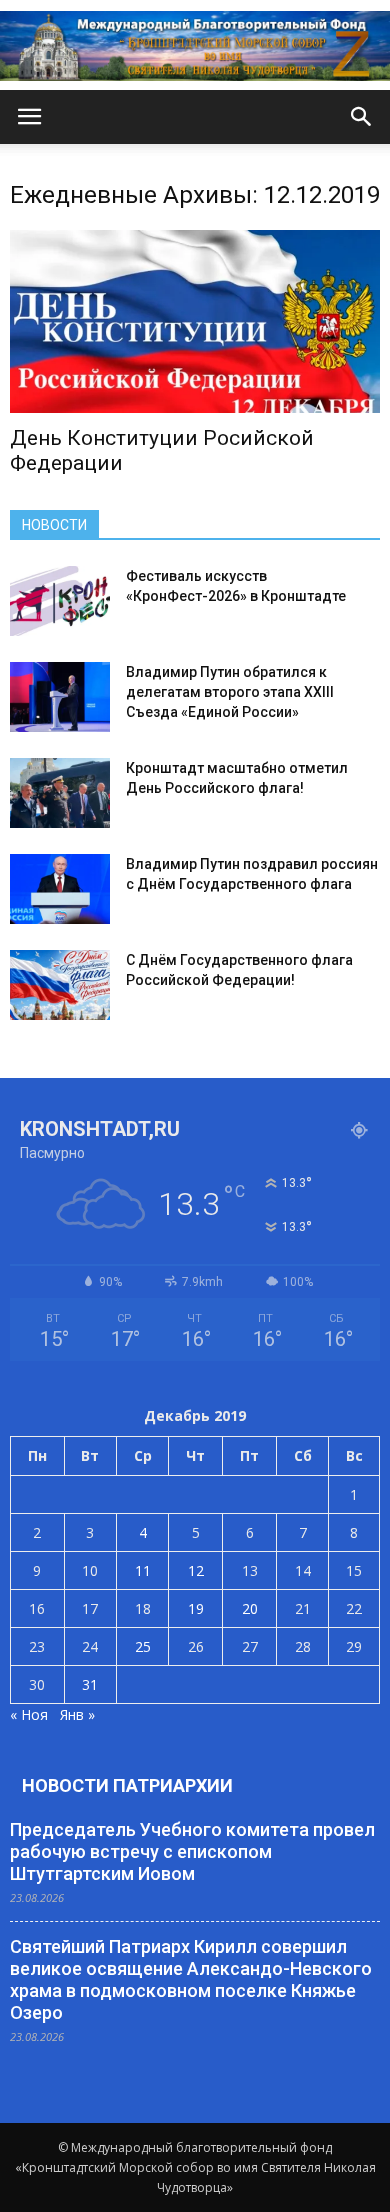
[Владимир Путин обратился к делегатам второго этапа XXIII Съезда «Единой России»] (60, 697)
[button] (362, 117)
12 (196, 1570)
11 (143, 1570)
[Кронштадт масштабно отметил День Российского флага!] (60, 793)
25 (143, 1646)
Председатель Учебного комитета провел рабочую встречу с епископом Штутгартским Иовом (192, 1851)
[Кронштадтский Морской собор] (195, 46)
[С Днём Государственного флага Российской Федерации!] (60, 985)
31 (90, 1684)
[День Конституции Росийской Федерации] (195, 321)
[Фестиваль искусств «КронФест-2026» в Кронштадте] (60, 601)
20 (250, 1608)
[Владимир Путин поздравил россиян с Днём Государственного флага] (60, 889)
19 (196, 1608)
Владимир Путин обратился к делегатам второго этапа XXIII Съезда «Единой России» (230, 692)
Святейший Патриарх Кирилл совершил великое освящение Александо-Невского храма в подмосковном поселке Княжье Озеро (191, 1979)
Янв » (77, 1714)
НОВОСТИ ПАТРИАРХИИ (127, 1785)
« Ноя (29, 1714)
